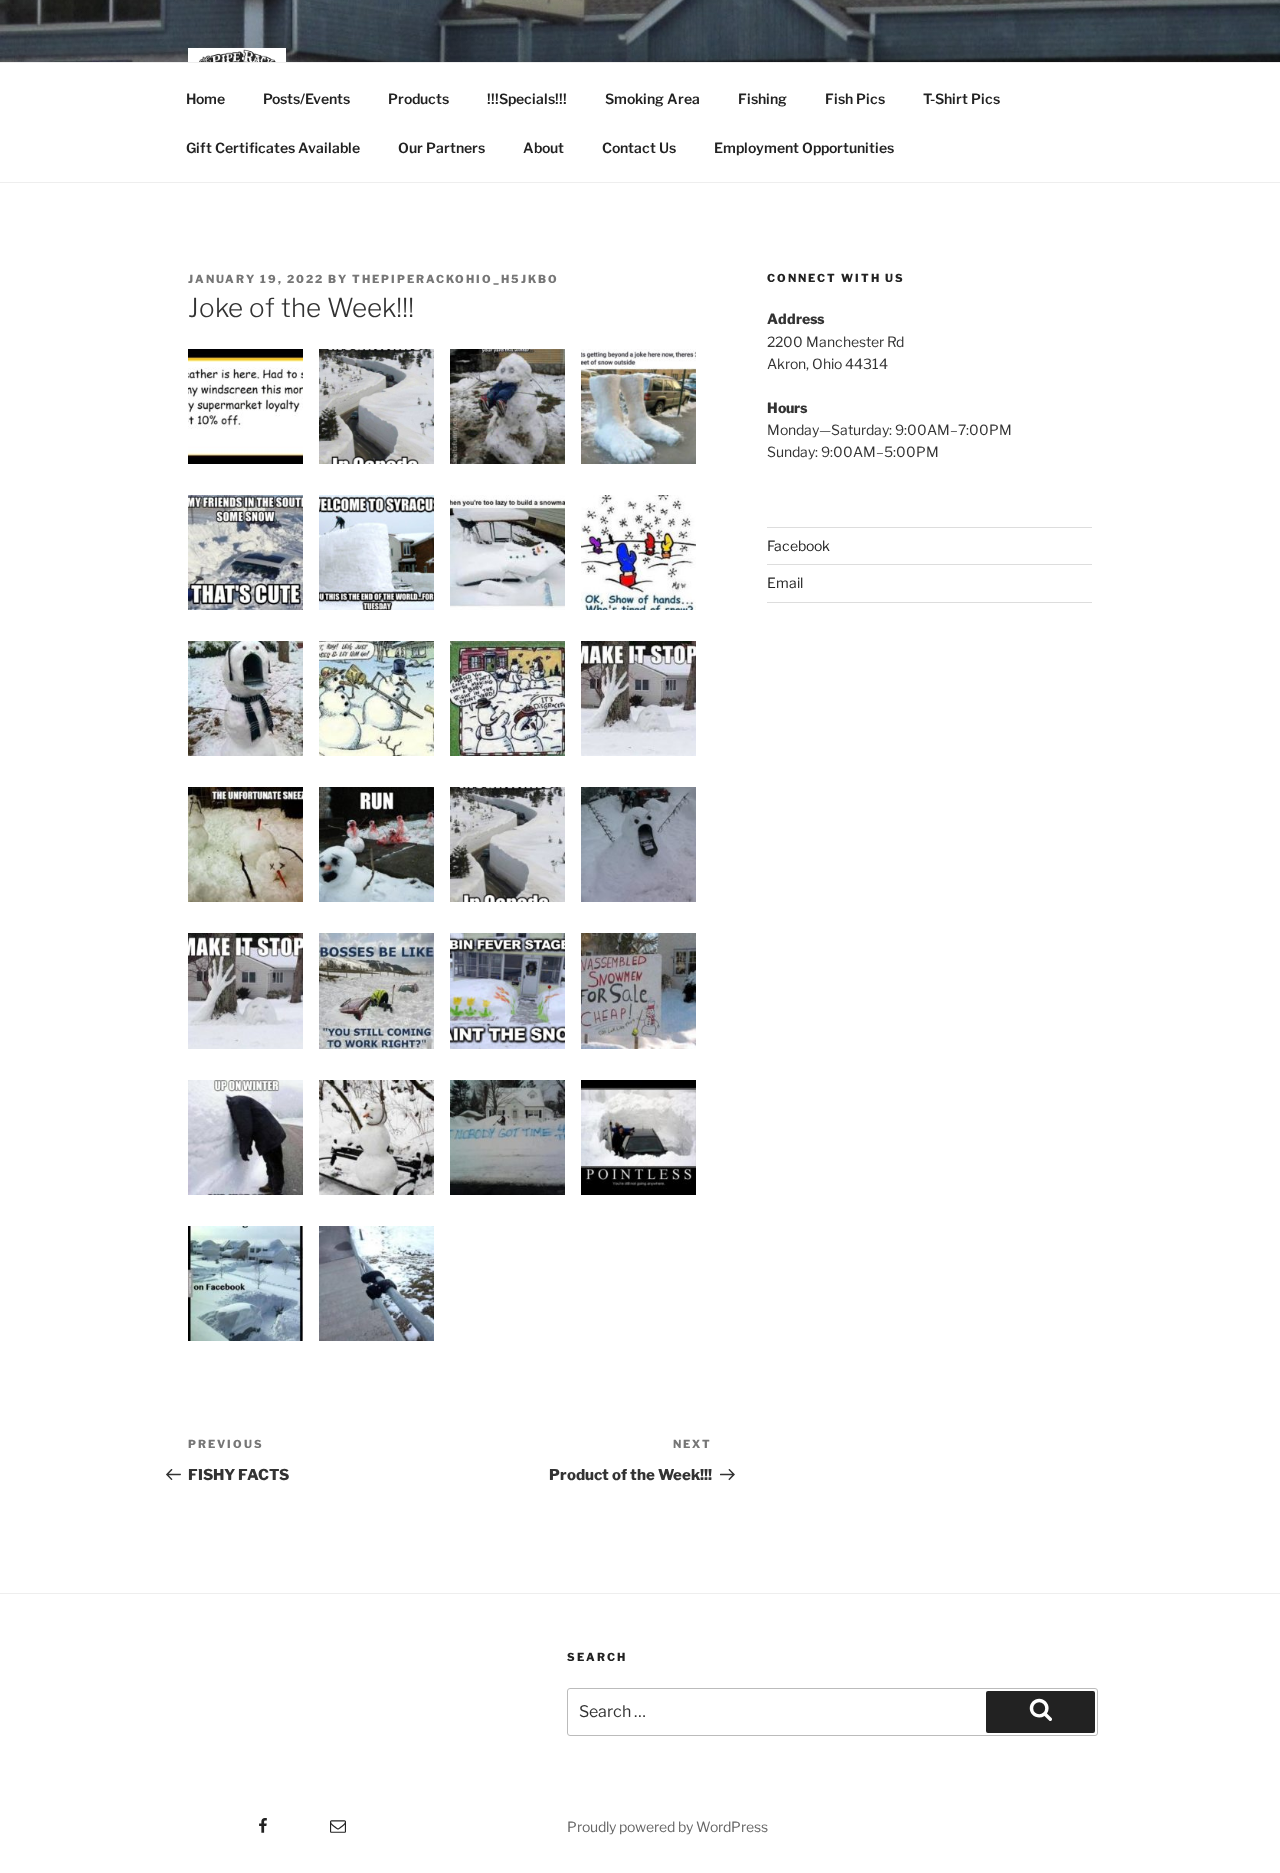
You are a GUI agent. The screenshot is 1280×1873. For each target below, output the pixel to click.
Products (418, 98)
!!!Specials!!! (527, 98)
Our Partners (441, 147)
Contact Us (639, 147)
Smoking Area (652, 98)
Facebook (798, 545)
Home (205, 98)
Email (785, 582)
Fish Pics (855, 98)
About (543, 147)
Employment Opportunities (804, 147)
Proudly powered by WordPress (667, 1826)
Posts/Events (306, 98)
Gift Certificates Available (273, 147)
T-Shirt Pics (961, 98)
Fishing (762, 98)
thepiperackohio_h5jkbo (455, 279)
